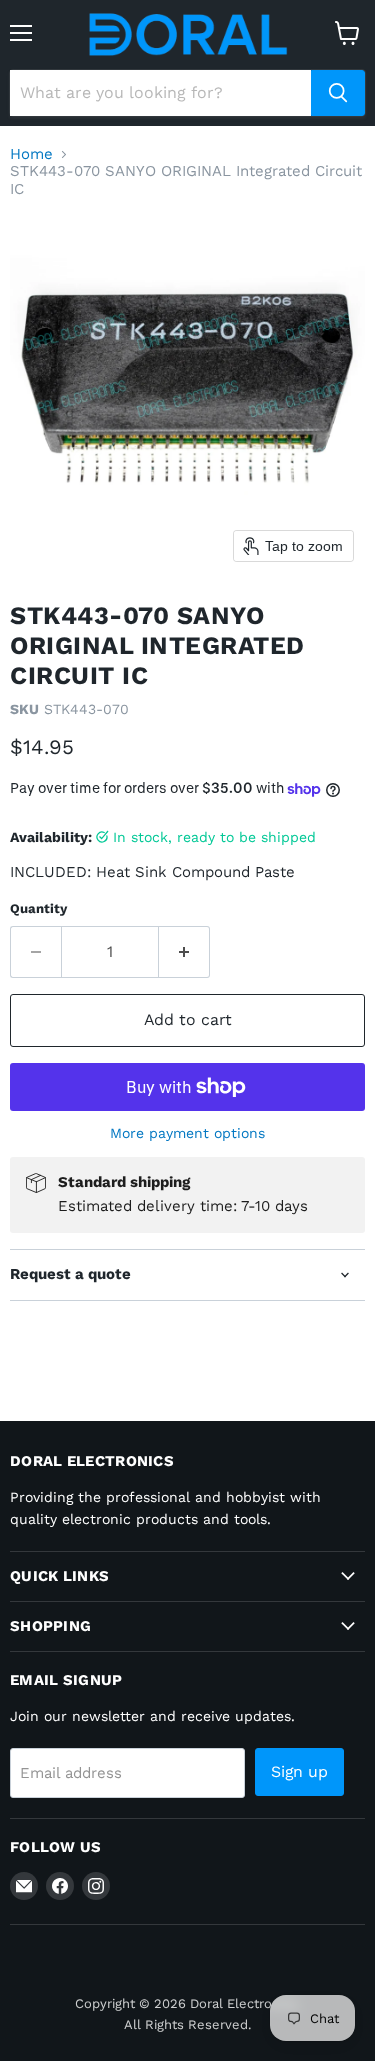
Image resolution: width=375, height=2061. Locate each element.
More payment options (187, 1133)
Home (31, 154)
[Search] (338, 93)
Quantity (38, 908)
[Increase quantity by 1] (184, 952)
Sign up (299, 1771)
